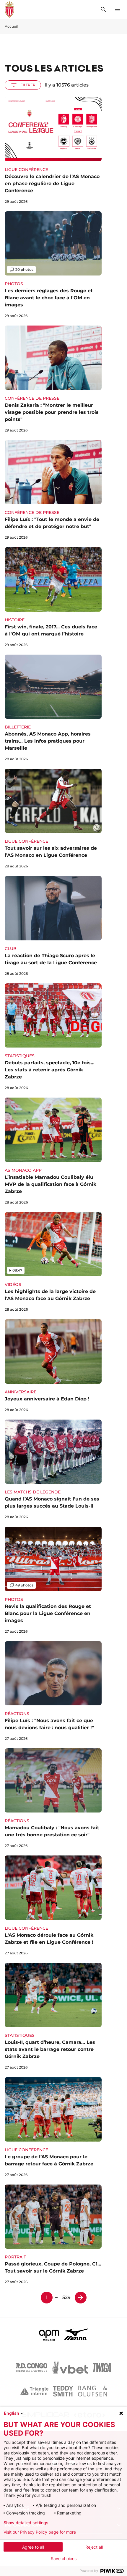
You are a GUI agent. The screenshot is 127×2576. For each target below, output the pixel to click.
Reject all (94, 2547)
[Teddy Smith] (63, 2391)
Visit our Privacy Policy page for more (40, 2532)
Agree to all (33, 2547)
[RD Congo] (32, 2368)
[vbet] (70, 2368)
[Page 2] (81, 2298)
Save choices (64, 2559)
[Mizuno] (76, 2334)
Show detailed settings (26, 2523)
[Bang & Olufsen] (92, 2391)
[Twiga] (102, 2368)
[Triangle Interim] (34, 2391)
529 (66, 2297)
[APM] (49, 2334)
